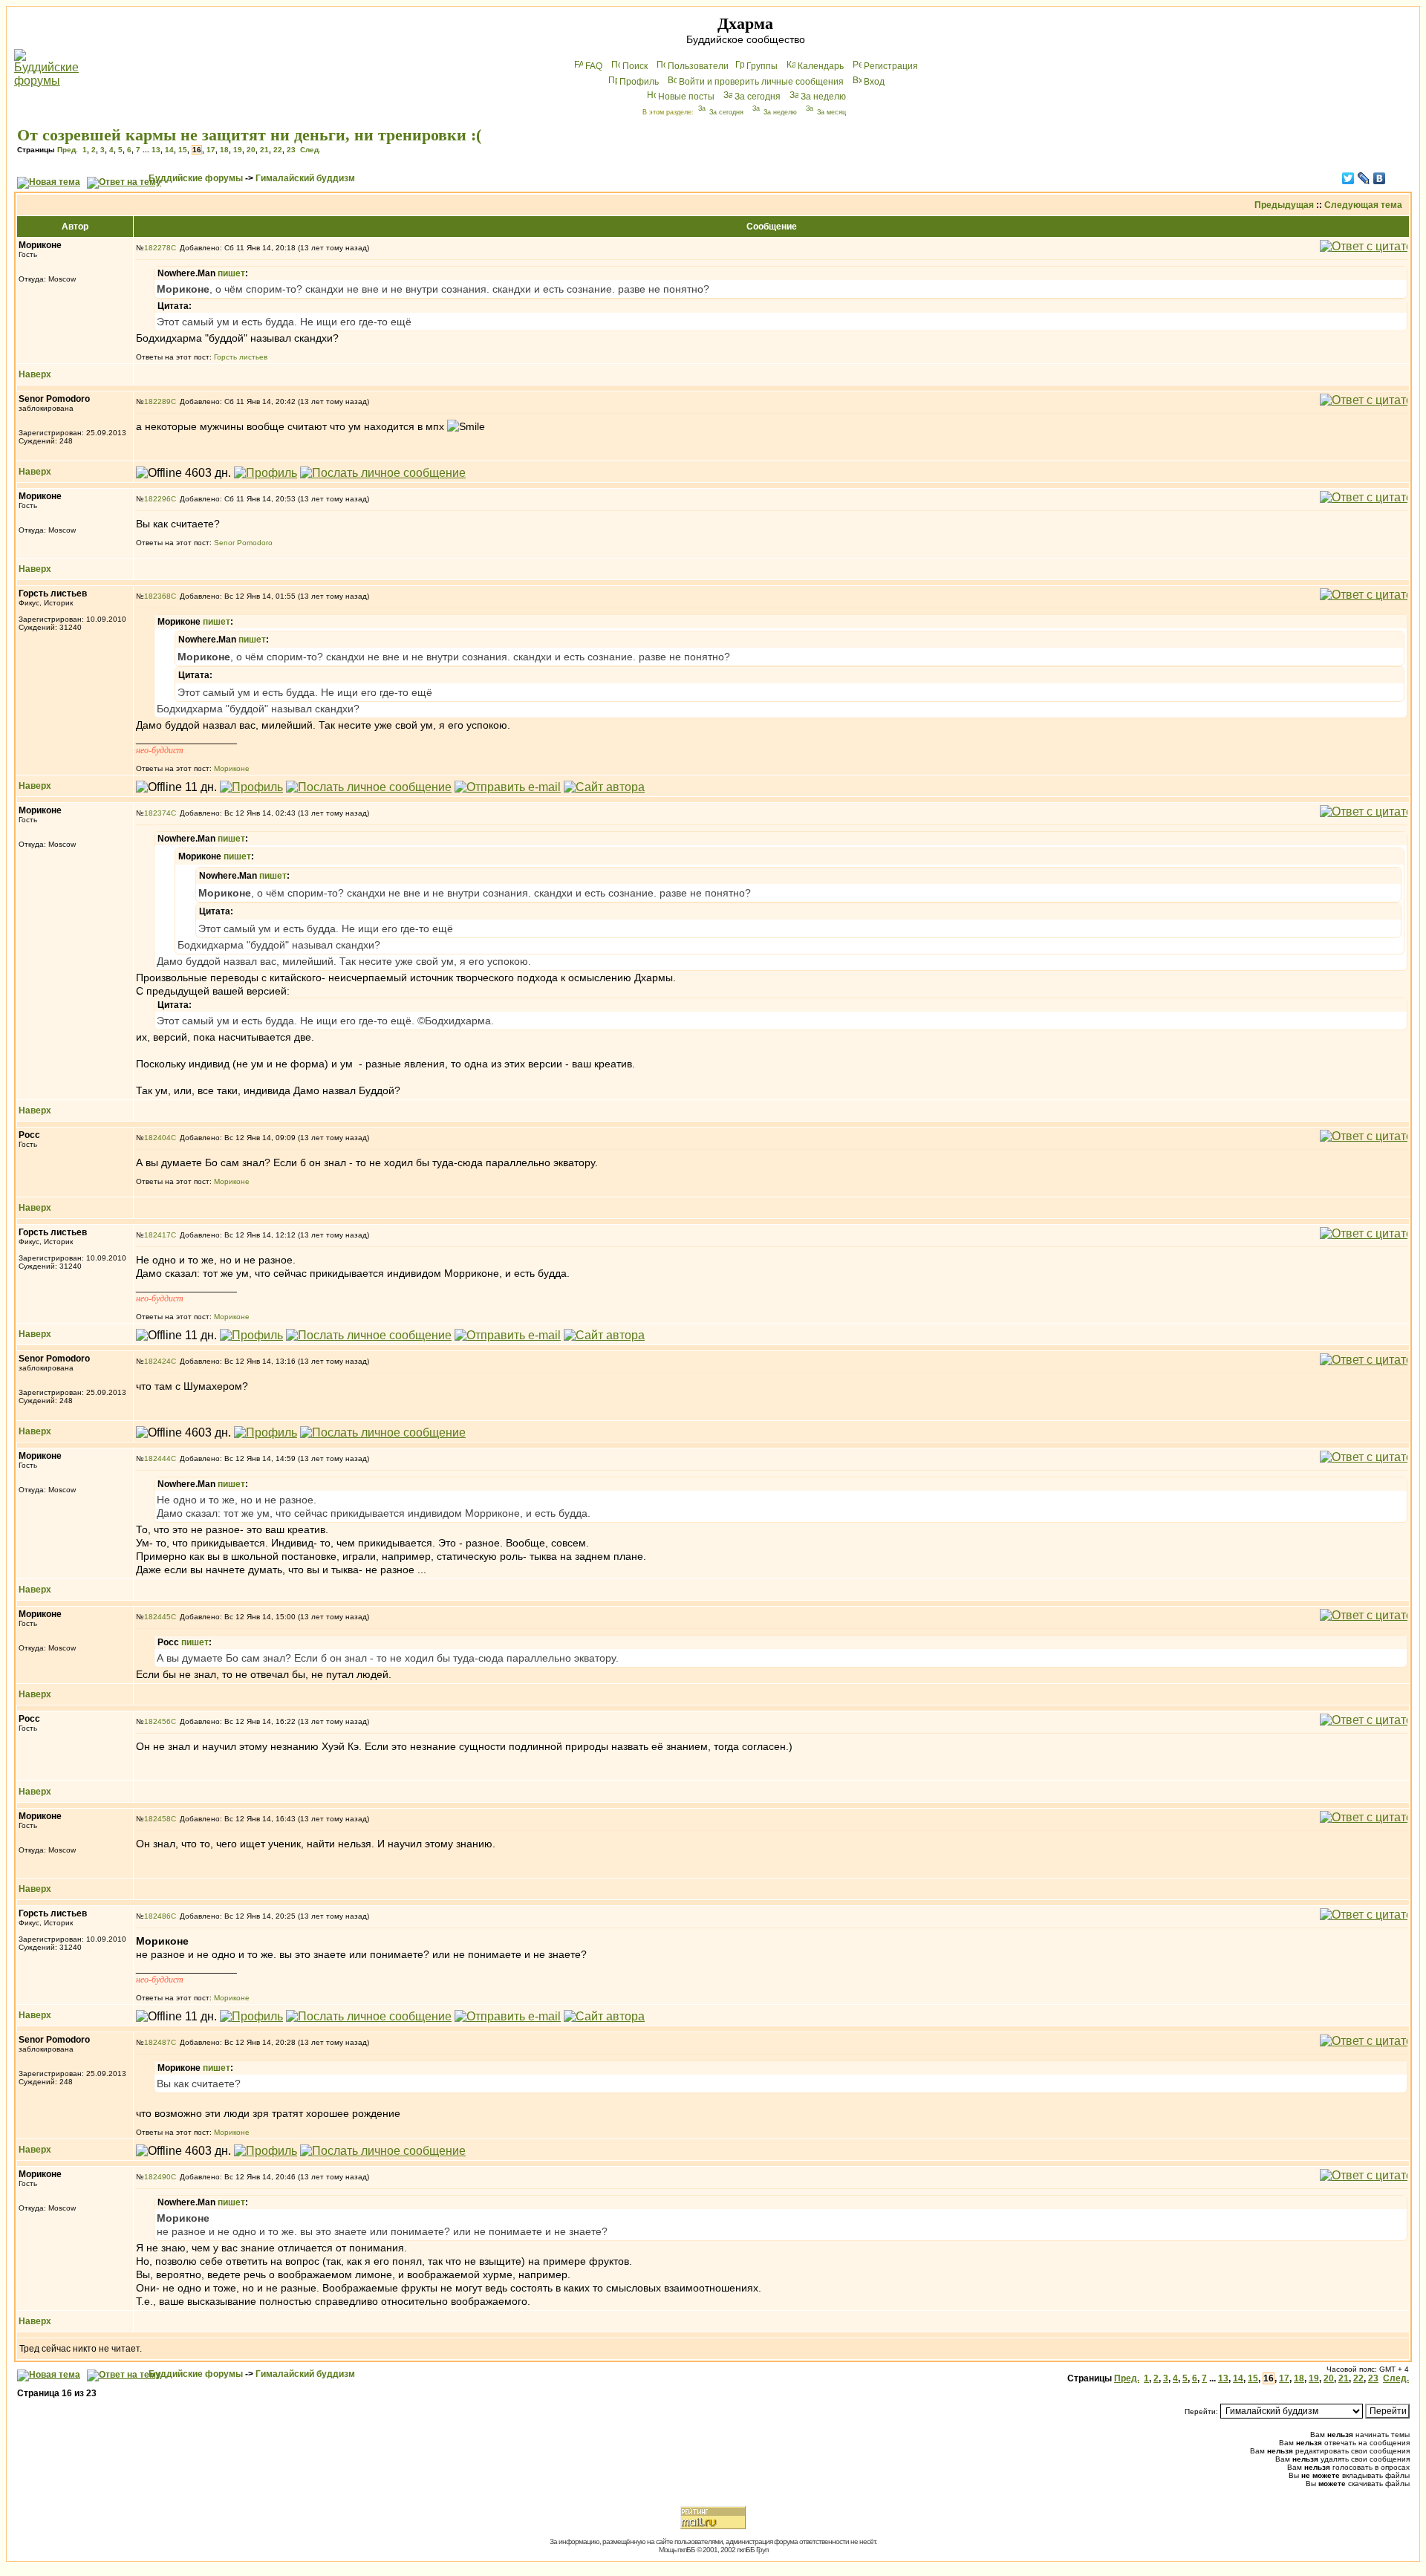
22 (278, 150)
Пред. (68, 150)
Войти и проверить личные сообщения (761, 82)
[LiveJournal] (1364, 178)
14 (169, 150)
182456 (157, 1721)
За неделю (823, 97)
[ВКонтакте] (1380, 178)
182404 (157, 1138)
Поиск (635, 66)
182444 (157, 1458)
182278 (157, 248)
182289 (157, 401)
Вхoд (874, 82)
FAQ (594, 66)
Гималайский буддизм (305, 178)
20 (251, 150)
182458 (157, 1819)
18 (224, 150)
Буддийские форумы (196, 178)
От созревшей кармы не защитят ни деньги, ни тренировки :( (249, 135)
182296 (157, 499)
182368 (157, 596)
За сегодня (758, 97)
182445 (157, 1617)
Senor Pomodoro (243, 543)
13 (156, 150)
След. (310, 150)
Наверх (35, 374)
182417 (157, 1235)
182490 (157, 2177)
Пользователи (698, 66)
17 (211, 150)
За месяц (831, 112)
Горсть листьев (241, 357)
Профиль (639, 82)
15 (183, 150)
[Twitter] (1348, 178)
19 (238, 150)
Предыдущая (1284, 205)
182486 (157, 1916)
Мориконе (232, 768)
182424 (157, 1361)
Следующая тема (1363, 205)
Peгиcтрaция (891, 66)
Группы (762, 66)
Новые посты (686, 97)
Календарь (821, 66)
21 (264, 150)
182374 (157, 813)
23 (291, 150)
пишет (231, 273)
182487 (157, 2042)
